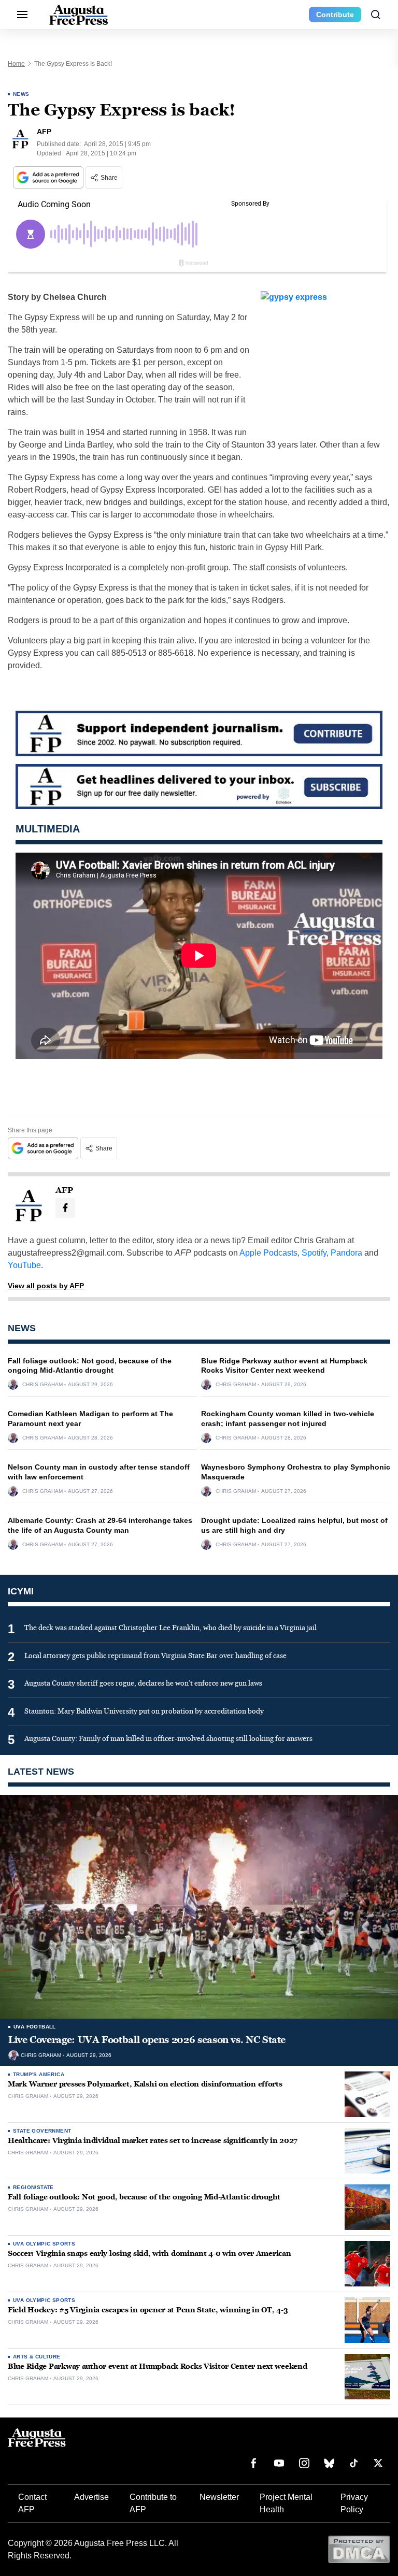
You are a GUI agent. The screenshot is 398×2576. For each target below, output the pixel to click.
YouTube (24, 1265)
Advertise (91, 2497)
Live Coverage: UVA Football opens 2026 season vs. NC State (147, 2040)
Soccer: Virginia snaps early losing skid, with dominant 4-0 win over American (149, 2254)
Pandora (346, 1253)
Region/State (33, 2187)
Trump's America (39, 2074)
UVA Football (35, 2027)
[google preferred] (49, 177)
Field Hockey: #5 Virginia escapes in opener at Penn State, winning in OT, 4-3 (148, 2310)
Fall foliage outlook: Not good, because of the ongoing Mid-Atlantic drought (144, 2197)
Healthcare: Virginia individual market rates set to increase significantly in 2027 (153, 2141)
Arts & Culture (37, 2357)
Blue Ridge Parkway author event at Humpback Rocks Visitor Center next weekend (157, 2366)
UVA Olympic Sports (44, 2244)
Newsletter (219, 2497)
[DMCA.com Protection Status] (359, 2549)
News (21, 94)
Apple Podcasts (268, 1253)
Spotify (314, 1253)
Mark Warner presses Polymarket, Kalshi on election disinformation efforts (145, 2084)
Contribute (335, 15)
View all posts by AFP (46, 1286)
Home (16, 64)
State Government (42, 2131)
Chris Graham (42, 1385)
